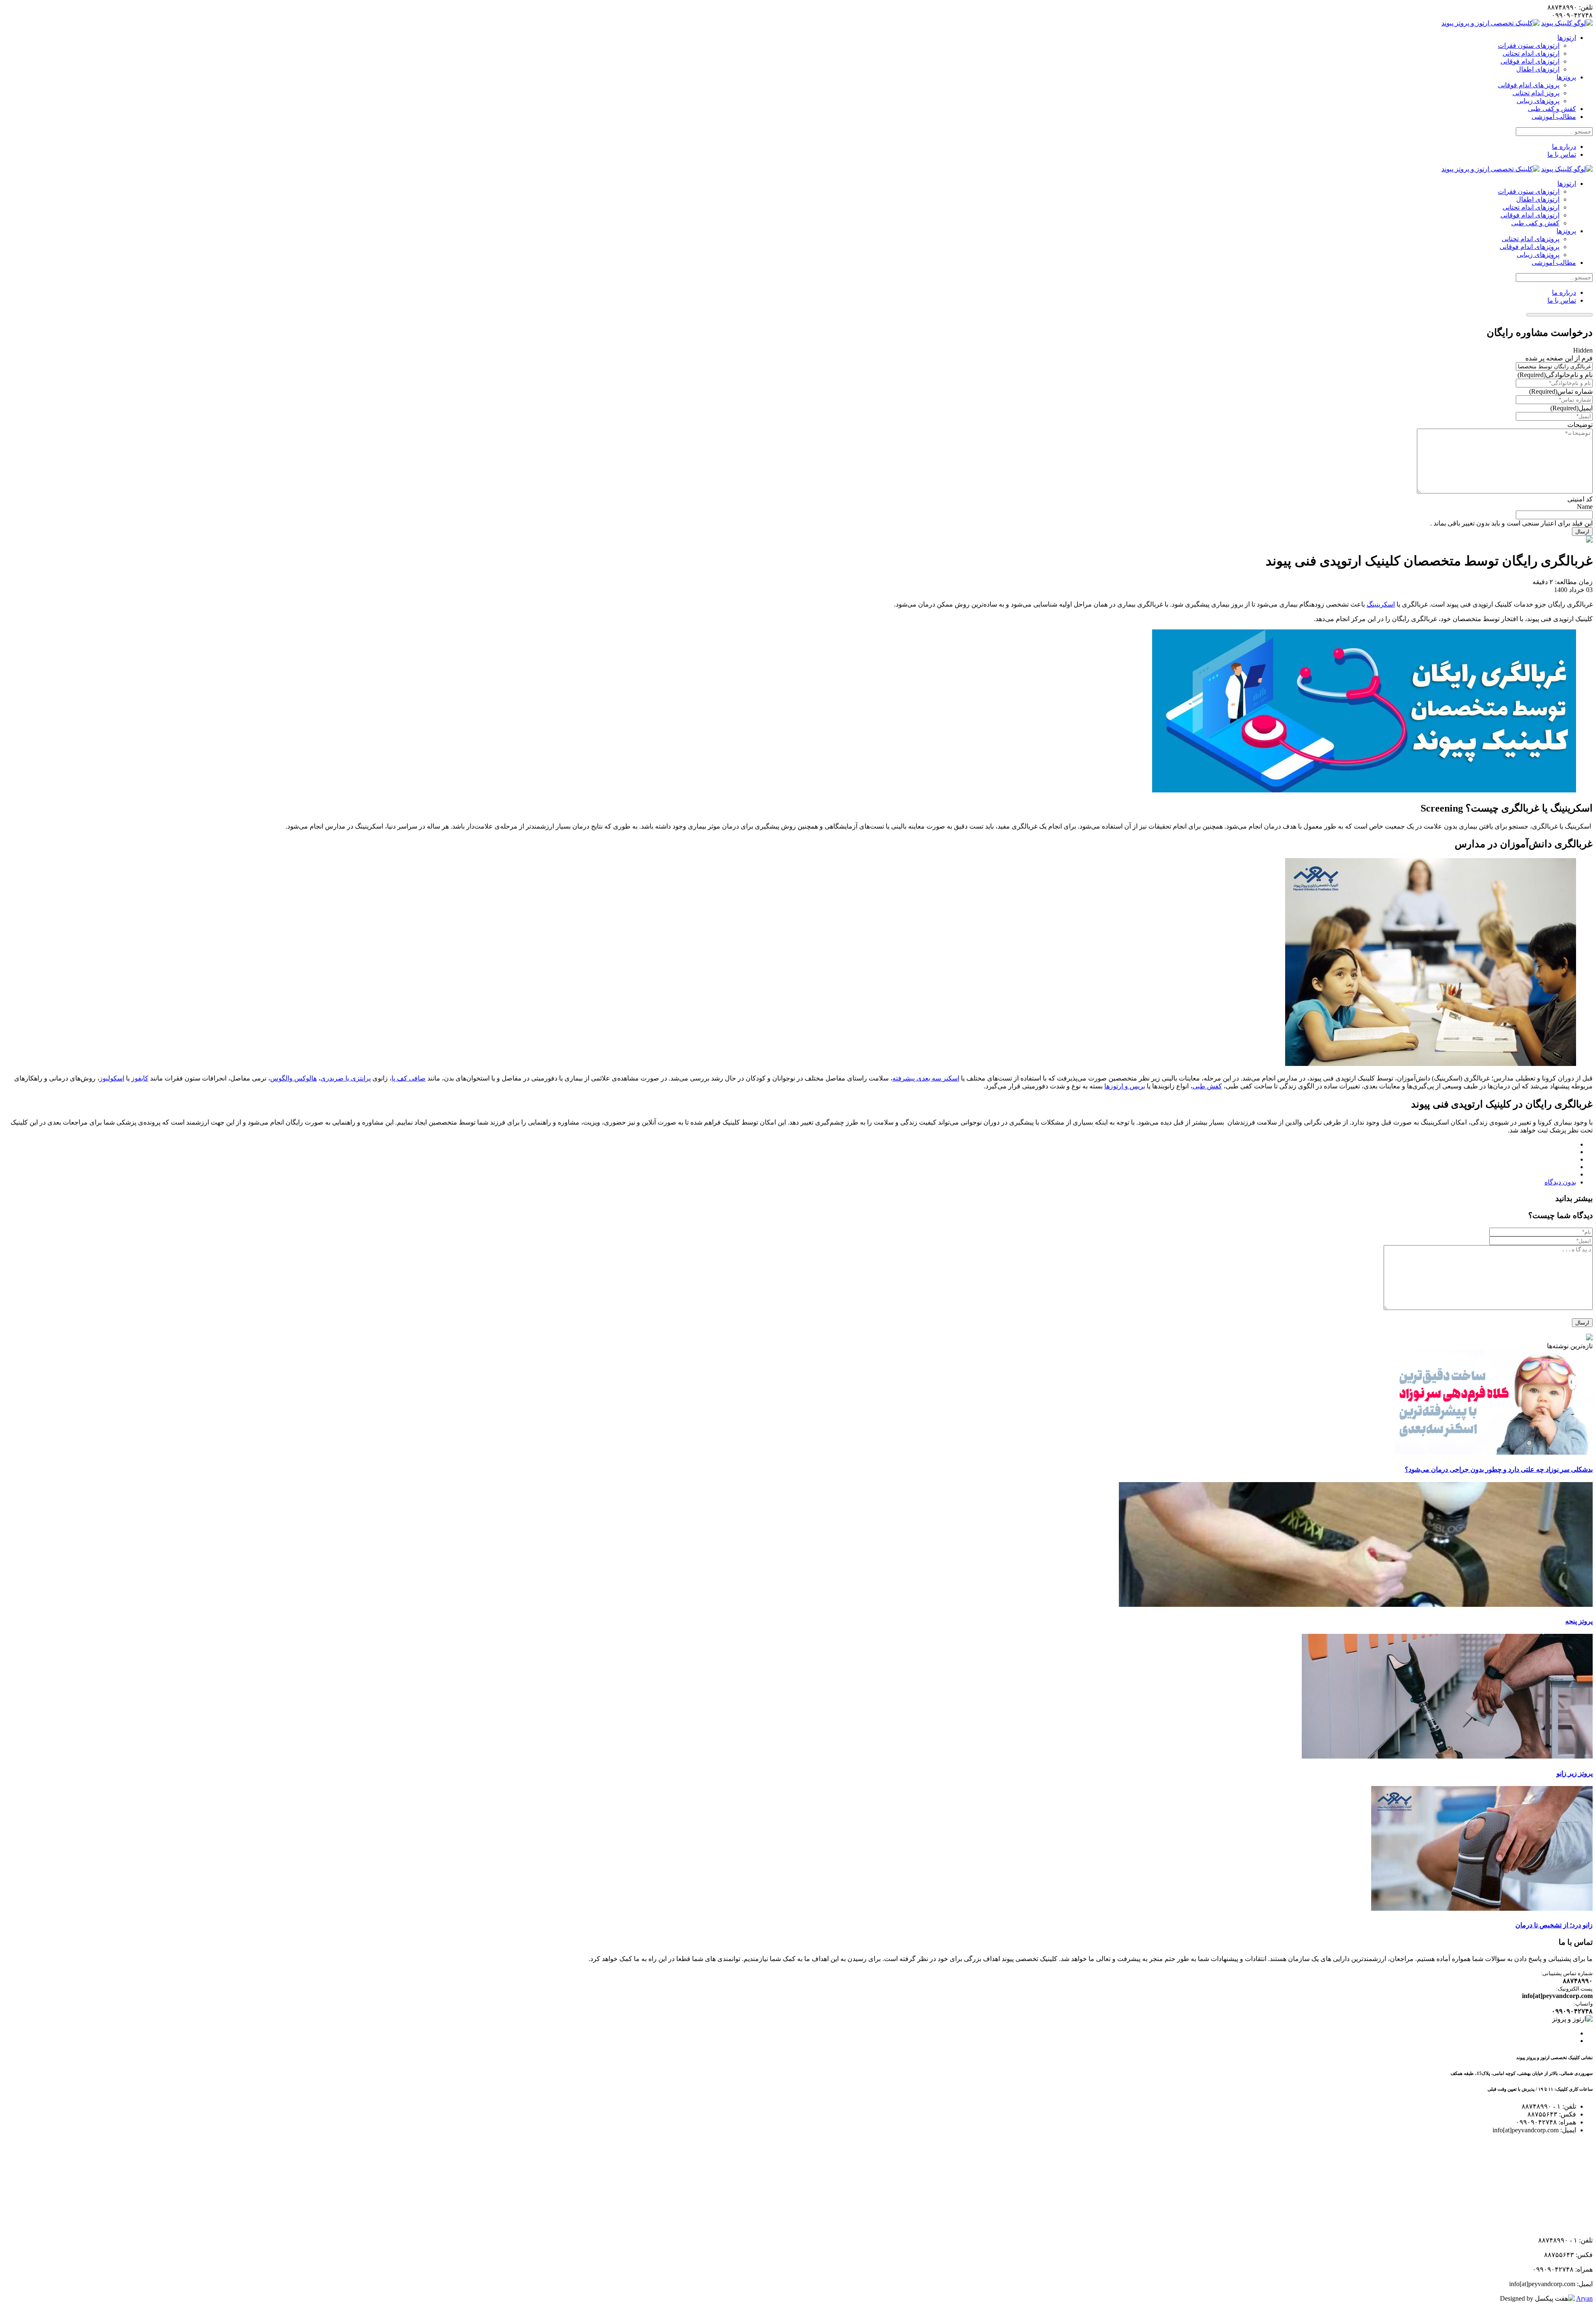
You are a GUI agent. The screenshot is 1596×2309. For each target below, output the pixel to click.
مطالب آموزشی (1554, 117)
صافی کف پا (409, 1078)
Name (1585, 507)
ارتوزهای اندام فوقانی (1530, 61)
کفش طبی (1207, 1086)
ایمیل (1571, 408)
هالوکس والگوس (293, 1078)
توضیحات (1580, 425)
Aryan (1584, 2298)
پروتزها (1566, 77)
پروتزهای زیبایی (1538, 101)
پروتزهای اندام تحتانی (1531, 239)
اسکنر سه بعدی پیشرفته (926, 1078)
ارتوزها (1567, 38)
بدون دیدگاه (1560, 1182)
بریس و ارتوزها (1125, 1086)
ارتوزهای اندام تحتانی (1531, 53)
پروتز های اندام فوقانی (1529, 85)
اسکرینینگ (1381, 604)
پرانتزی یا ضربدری (346, 1078)
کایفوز (140, 1078)
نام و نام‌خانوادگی (1555, 375)
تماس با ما (1562, 154)
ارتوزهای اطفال (1538, 69)
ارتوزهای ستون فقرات (1529, 46)
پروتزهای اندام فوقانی (1529, 247)
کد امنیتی (1580, 499)
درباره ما (1564, 147)
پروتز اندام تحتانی (1536, 93)
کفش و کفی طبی (1552, 109)
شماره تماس (1561, 391)
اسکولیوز (112, 1078)
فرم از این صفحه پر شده (1559, 358)
